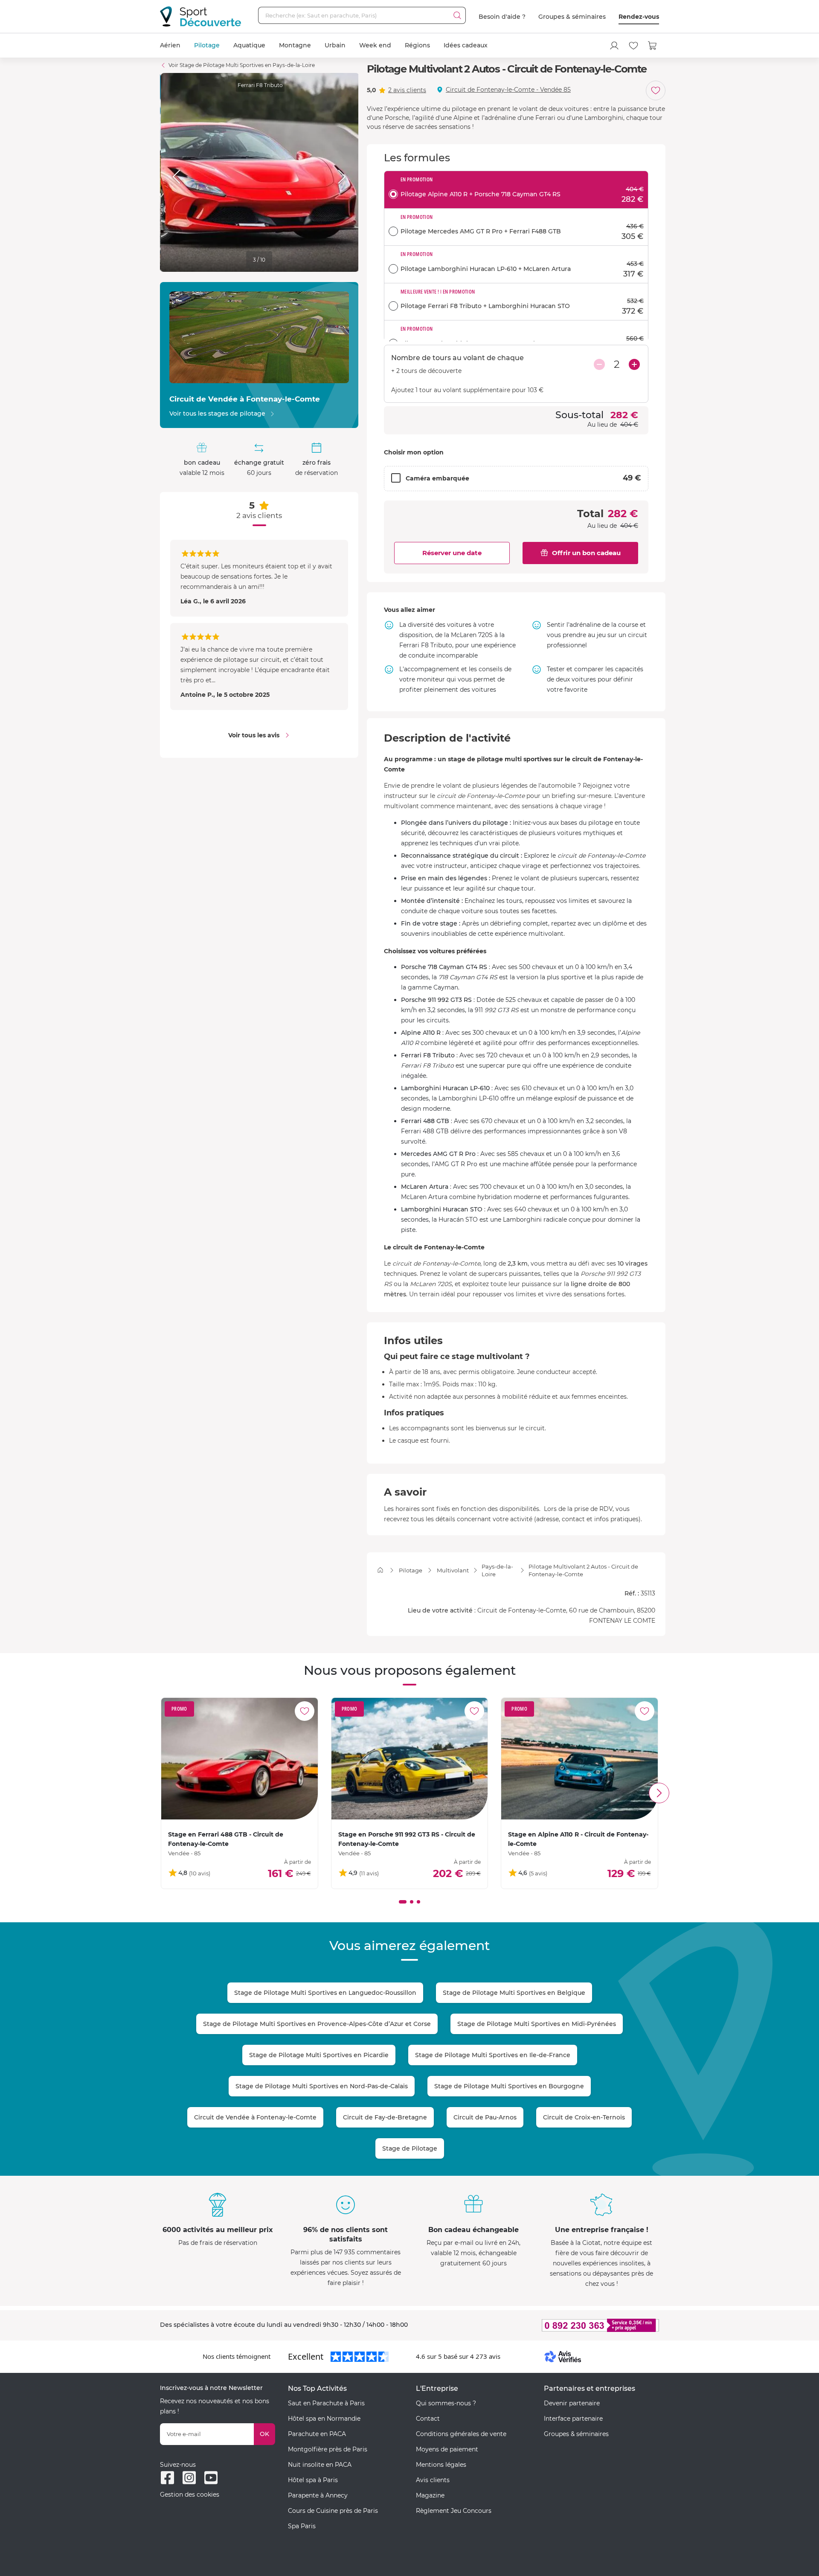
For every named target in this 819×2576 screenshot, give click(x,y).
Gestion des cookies (190, 2494)
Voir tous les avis (254, 735)
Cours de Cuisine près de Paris (333, 2511)
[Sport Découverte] (200, 16)
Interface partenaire (573, 2419)
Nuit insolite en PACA (320, 2465)
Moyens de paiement (447, 2449)
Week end (375, 45)
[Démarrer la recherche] (457, 15)
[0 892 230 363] (559, 2325)
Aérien (170, 45)
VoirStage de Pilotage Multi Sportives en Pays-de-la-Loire (242, 65)
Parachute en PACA (317, 2434)
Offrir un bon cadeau (586, 553)
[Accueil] (380, 1570)
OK (264, 2434)
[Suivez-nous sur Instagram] (189, 2478)
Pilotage (207, 45)
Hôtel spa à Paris (313, 2480)
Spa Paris (302, 2526)
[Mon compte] (614, 46)
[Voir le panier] (653, 46)
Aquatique (249, 45)
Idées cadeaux (466, 45)
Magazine (430, 2495)
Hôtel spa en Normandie (324, 2419)
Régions (417, 45)
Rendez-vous (639, 17)
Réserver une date (452, 553)
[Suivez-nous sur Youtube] (211, 2478)
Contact (428, 2419)
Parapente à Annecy (318, 2495)
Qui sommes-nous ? (446, 2403)
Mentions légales (441, 2465)
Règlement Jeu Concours (454, 2511)
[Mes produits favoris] (633, 46)
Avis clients (433, 2480)
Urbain (335, 45)
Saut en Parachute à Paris (326, 2403)
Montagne (295, 45)
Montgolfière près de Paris (328, 2449)
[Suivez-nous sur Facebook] (167, 2478)
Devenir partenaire (572, 2403)
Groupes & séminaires (572, 17)
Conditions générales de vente (461, 2434)
